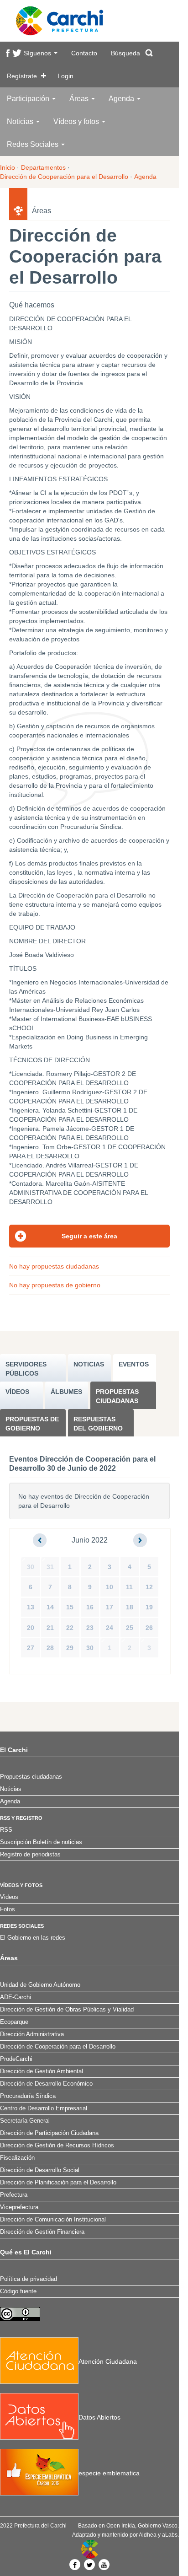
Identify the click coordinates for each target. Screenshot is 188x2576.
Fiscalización (17, 2158)
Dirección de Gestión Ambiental (42, 2071)
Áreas (80, 99)
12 (149, 1587)
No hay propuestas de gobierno (55, 1285)
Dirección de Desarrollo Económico (46, 2084)
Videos (9, 1897)
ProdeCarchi (16, 2059)
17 (110, 1607)
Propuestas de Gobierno (32, 1424)
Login (65, 76)
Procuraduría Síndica (28, 2096)
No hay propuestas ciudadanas (54, 1266)
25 (130, 1628)
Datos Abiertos (99, 2417)
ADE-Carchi (16, 1997)
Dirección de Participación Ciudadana (49, 2133)
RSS (6, 1830)
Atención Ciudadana (108, 2361)
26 (149, 1628)
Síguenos (38, 53)
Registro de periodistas (30, 1855)
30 (31, 1567)
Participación (29, 99)
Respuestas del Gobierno (98, 1424)
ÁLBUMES (66, 1392)
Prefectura (14, 2195)
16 (90, 1607)
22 (70, 1628)
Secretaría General (25, 2121)
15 (70, 1607)
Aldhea (148, 2535)
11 (129, 1587)
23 (90, 1628)
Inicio (8, 167)
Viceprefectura (19, 2207)
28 (50, 1648)
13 (31, 1607)
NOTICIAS (89, 1364)
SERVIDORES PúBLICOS (26, 1369)
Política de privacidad (29, 2279)
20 (31, 1628)
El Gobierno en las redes (33, 1938)
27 (31, 1648)
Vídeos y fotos (77, 121)
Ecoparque (14, 2022)
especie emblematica (109, 2473)
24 (110, 1628)
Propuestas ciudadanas (117, 1396)
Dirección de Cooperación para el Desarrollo (64, 177)
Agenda (122, 99)
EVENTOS (134, 1364)
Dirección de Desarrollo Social (40, 2170)
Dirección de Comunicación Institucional (53, 2220)
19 (149, 1607)
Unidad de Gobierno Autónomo (40, 1985)
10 (110, 1587)
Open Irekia (121, 2526)
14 (50, 1607)
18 (130, 1607)
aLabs (170, 2535)
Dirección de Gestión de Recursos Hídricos (57, 2146)
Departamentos (43, 167)
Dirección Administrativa (32, 2034)
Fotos (8, 1909)
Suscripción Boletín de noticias (41, 1842)
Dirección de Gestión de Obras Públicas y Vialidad (67, 2010)
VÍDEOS (17, 1392)
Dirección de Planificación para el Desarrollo (58, 2183)
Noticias (21, 121)
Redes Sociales (34, 144)
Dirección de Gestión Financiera (42, 2232)
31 (50, 1567)
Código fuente (18, 2291)
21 (50, 1628)
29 (70, 1648)
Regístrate (22, 76)
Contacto (84, 53)
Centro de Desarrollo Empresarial (44, 2108)
